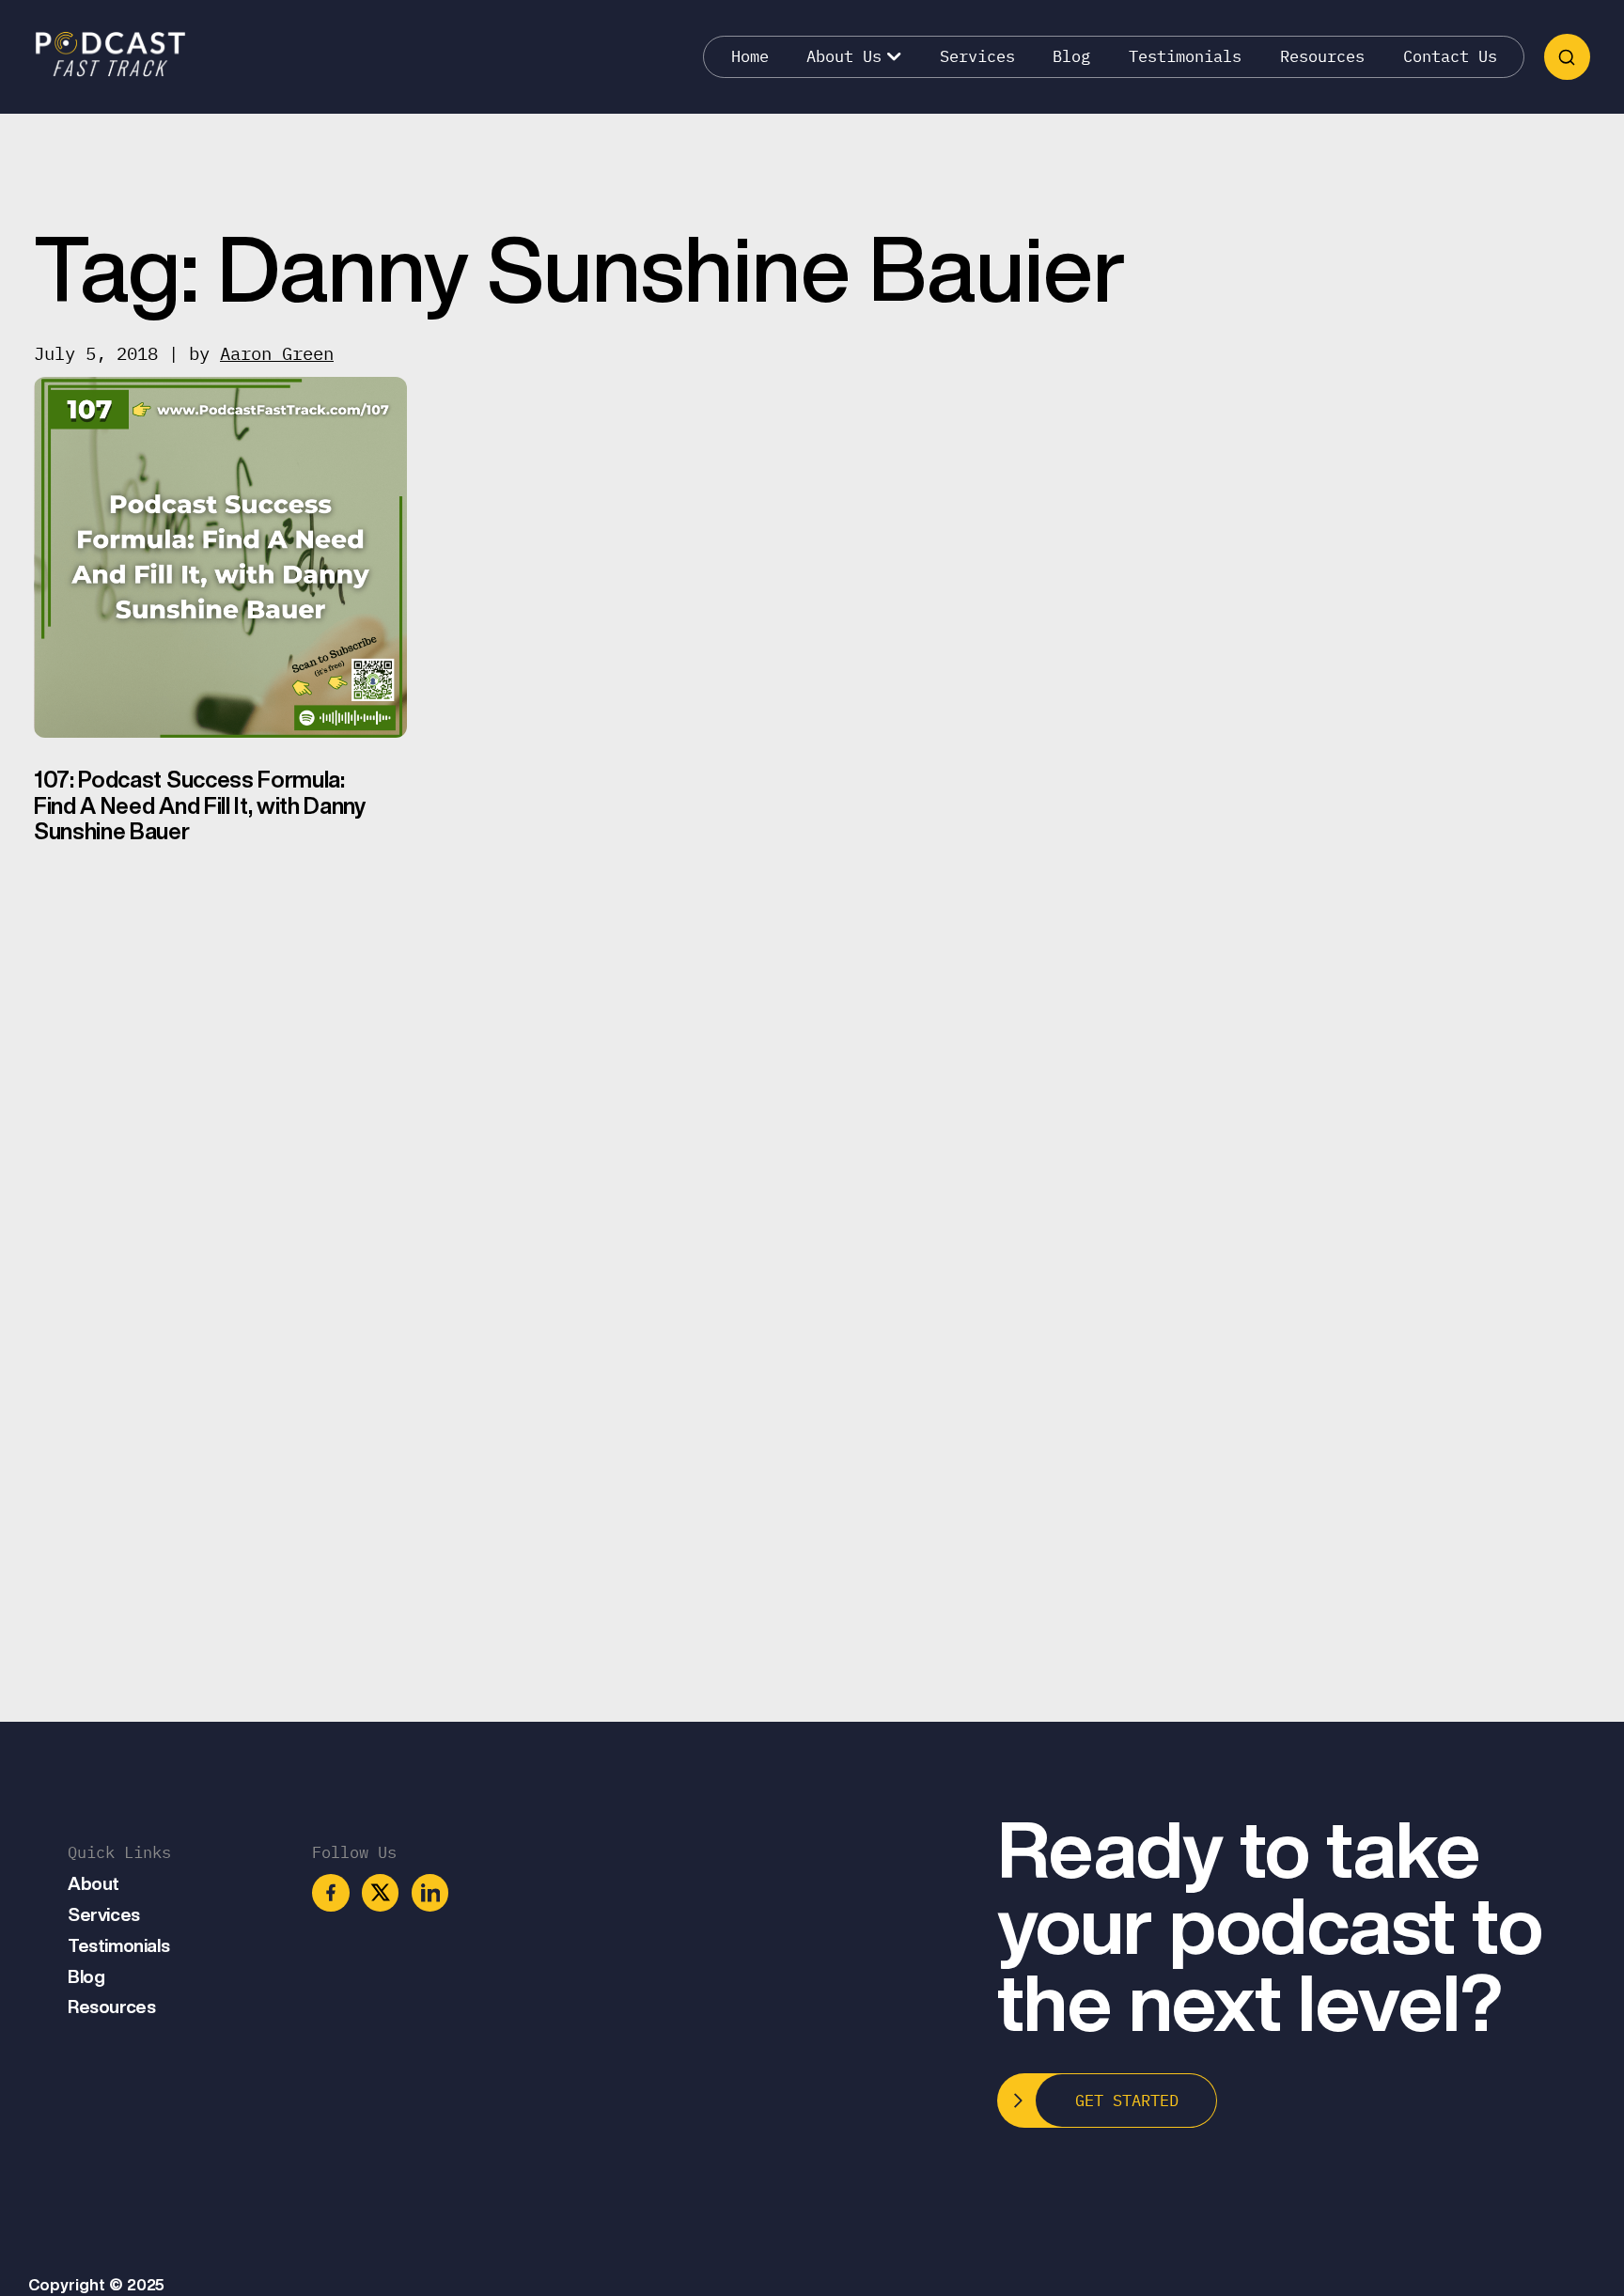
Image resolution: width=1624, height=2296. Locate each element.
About (94, 1883)
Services (977, 56)
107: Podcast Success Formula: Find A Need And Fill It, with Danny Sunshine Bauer (200, 805)
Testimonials (1185, 56)
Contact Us (1450, 56)
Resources (1322, 56)
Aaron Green (277, 353)
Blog (1071, 56)
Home (750, 56)
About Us (844, 56)
